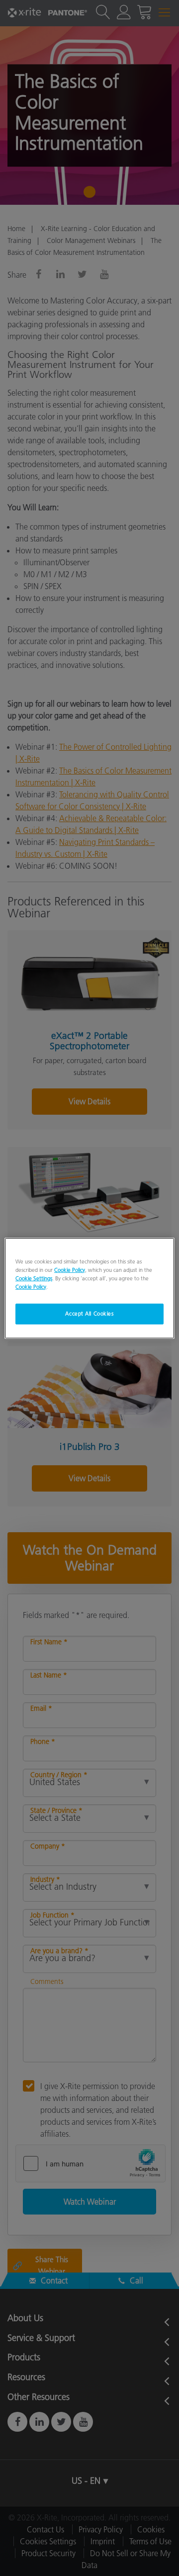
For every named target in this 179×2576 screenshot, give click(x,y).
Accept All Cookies (89, 1314)
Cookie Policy (70, 1269)
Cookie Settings (34, 1278)
